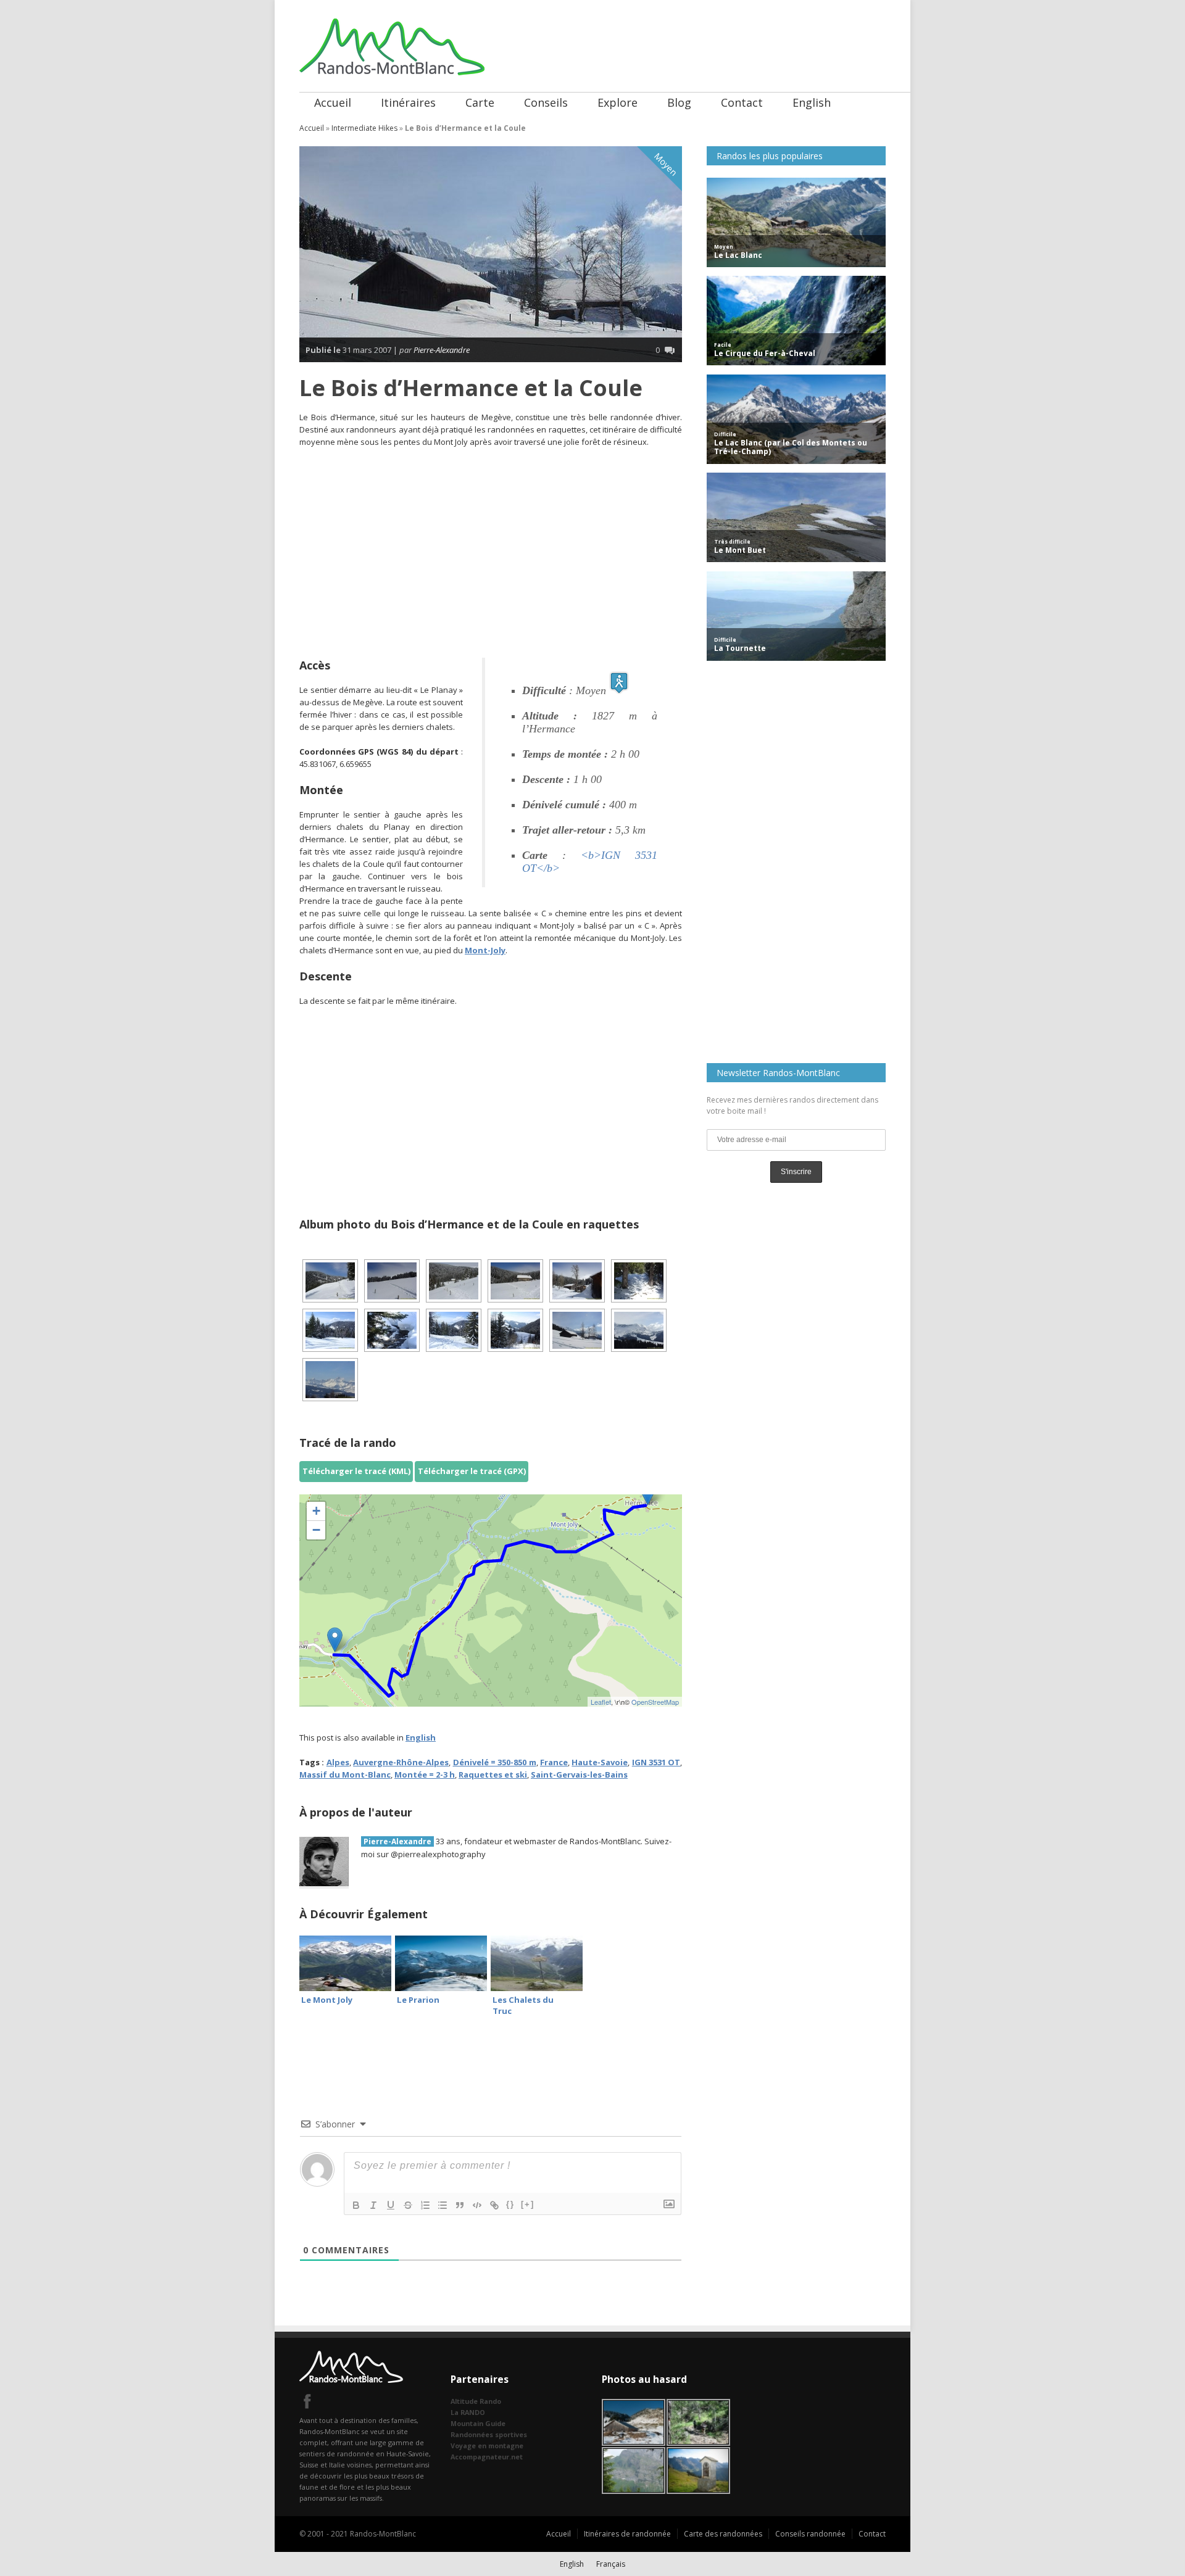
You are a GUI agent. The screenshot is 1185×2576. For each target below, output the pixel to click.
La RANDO (468, 2412)
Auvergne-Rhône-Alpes (401, 1762)
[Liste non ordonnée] (443, 2205)
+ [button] (316, 1511)
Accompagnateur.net (487, 2457)
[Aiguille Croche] (639, 1330)
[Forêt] (515, 1330)
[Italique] (373, 2205)
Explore (617, 102)
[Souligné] (391, 2205)
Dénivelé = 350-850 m (495, 1762)
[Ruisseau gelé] (392, 1330)
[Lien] (494, 2205)
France (554, 1762)
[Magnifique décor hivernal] (454, 1330)
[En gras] (356, 2205)
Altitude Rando (476, 2401)
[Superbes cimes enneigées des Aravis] (330, 1380)
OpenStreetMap (655, 1702)
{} (510, 2204)
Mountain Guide (478, 2423)
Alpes (338, 1762)
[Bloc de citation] (460, 2205)
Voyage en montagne (487, 2446)
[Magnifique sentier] (330, 1330)
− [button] (316, 1530)
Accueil (333, 102)
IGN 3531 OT (656, 1762)
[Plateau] (392, 1281)
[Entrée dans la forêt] (639, 1281)
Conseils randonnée (810, 2534)
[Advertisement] (491, 547)
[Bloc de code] (477, 2205)
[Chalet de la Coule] (577, 1281)
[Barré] (408, 2205)
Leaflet (601, 1702)
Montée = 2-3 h (425, 1775)
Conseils (546, 102)
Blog (679, 102)
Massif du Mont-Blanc (345, 1775)
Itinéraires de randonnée (627, 2534)
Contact (742, 102)
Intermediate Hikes (364, 128)
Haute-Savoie (600, 1762)
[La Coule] (454, 1281)
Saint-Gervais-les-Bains (579, 1775)
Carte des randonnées (723, 2534)
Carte (480, 102)
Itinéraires (408, 102)
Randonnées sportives (489, 2434)
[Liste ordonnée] (425, 2205)
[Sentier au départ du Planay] (330, 1281)
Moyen (666, 164)
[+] (528, 2204)
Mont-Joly (485, 950)
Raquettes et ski (493, 1775)
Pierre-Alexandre (442, 350)
